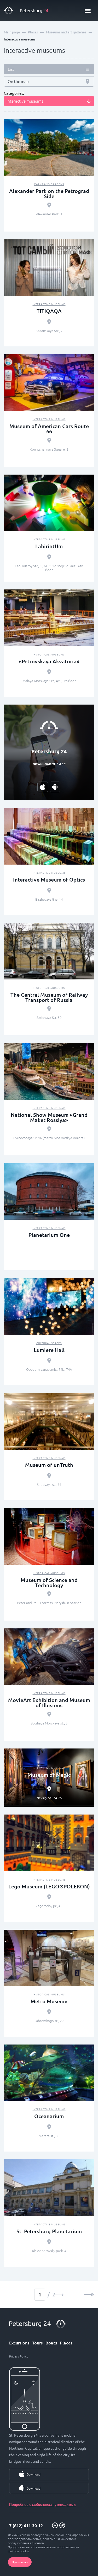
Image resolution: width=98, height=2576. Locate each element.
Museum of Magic (49, 1775)
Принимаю (20, 2562)
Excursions (19, 2343)
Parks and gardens (49, 184)
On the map (18, 81)
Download (33, 2474)
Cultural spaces (49, 1343)
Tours (37, 2343)
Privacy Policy (19, 2356)
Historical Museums (49, 654)
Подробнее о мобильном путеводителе (43, 2504)
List (11, 69)
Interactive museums (49, 304)
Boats (51, 2343)
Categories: (14, 93)
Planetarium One (49, 1235)
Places (66, 2343)
